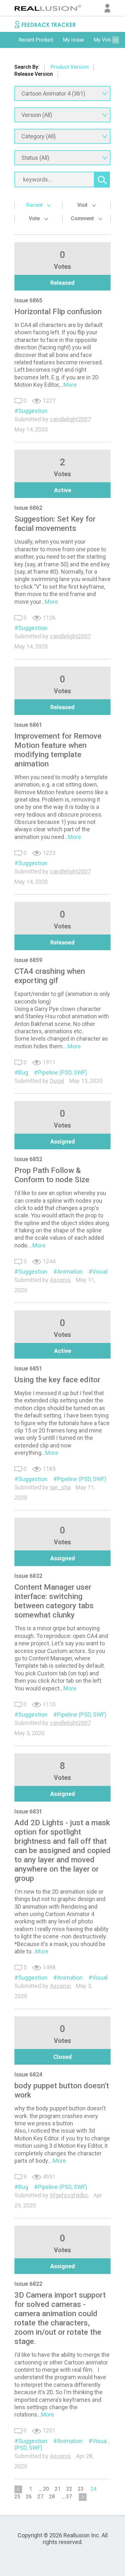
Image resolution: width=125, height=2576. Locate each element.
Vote (35, 218)
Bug (23, 1072)
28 (52, 2497)
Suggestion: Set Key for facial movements (55, 524)
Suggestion (33, 411)
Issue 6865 (28, 300)
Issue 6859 (28, 960)
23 (81, 2489)
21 (58, 2489)
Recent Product (36, 40)
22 (69, 2489)
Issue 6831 (28, 1811)
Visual (100, 1272)
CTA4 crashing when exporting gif (50, 976)
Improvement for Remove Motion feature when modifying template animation (58, 750)
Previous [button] (10, 40)
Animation (70, 1272)
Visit (83, 205)
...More (68, 385)
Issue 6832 (28, 1576)
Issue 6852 (28, 1159)
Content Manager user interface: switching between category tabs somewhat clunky (54, 1601)
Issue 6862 (28, 508)
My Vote (103, 40)
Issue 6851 (28, 1368)
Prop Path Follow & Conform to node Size (52, 1175)
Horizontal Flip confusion (58, 312)
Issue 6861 (28, 725)
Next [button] (115, 40)
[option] (36, 40)
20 (46, 2489)
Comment (83, 218)
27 (40, 2497)
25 (17, 2497)
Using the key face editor (57, 1380)
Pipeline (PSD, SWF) (63, 1072)
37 (69, 2497)
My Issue (73, 40)
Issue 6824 (28, 2074)
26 (29, 2497)
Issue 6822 (28, 2284)
